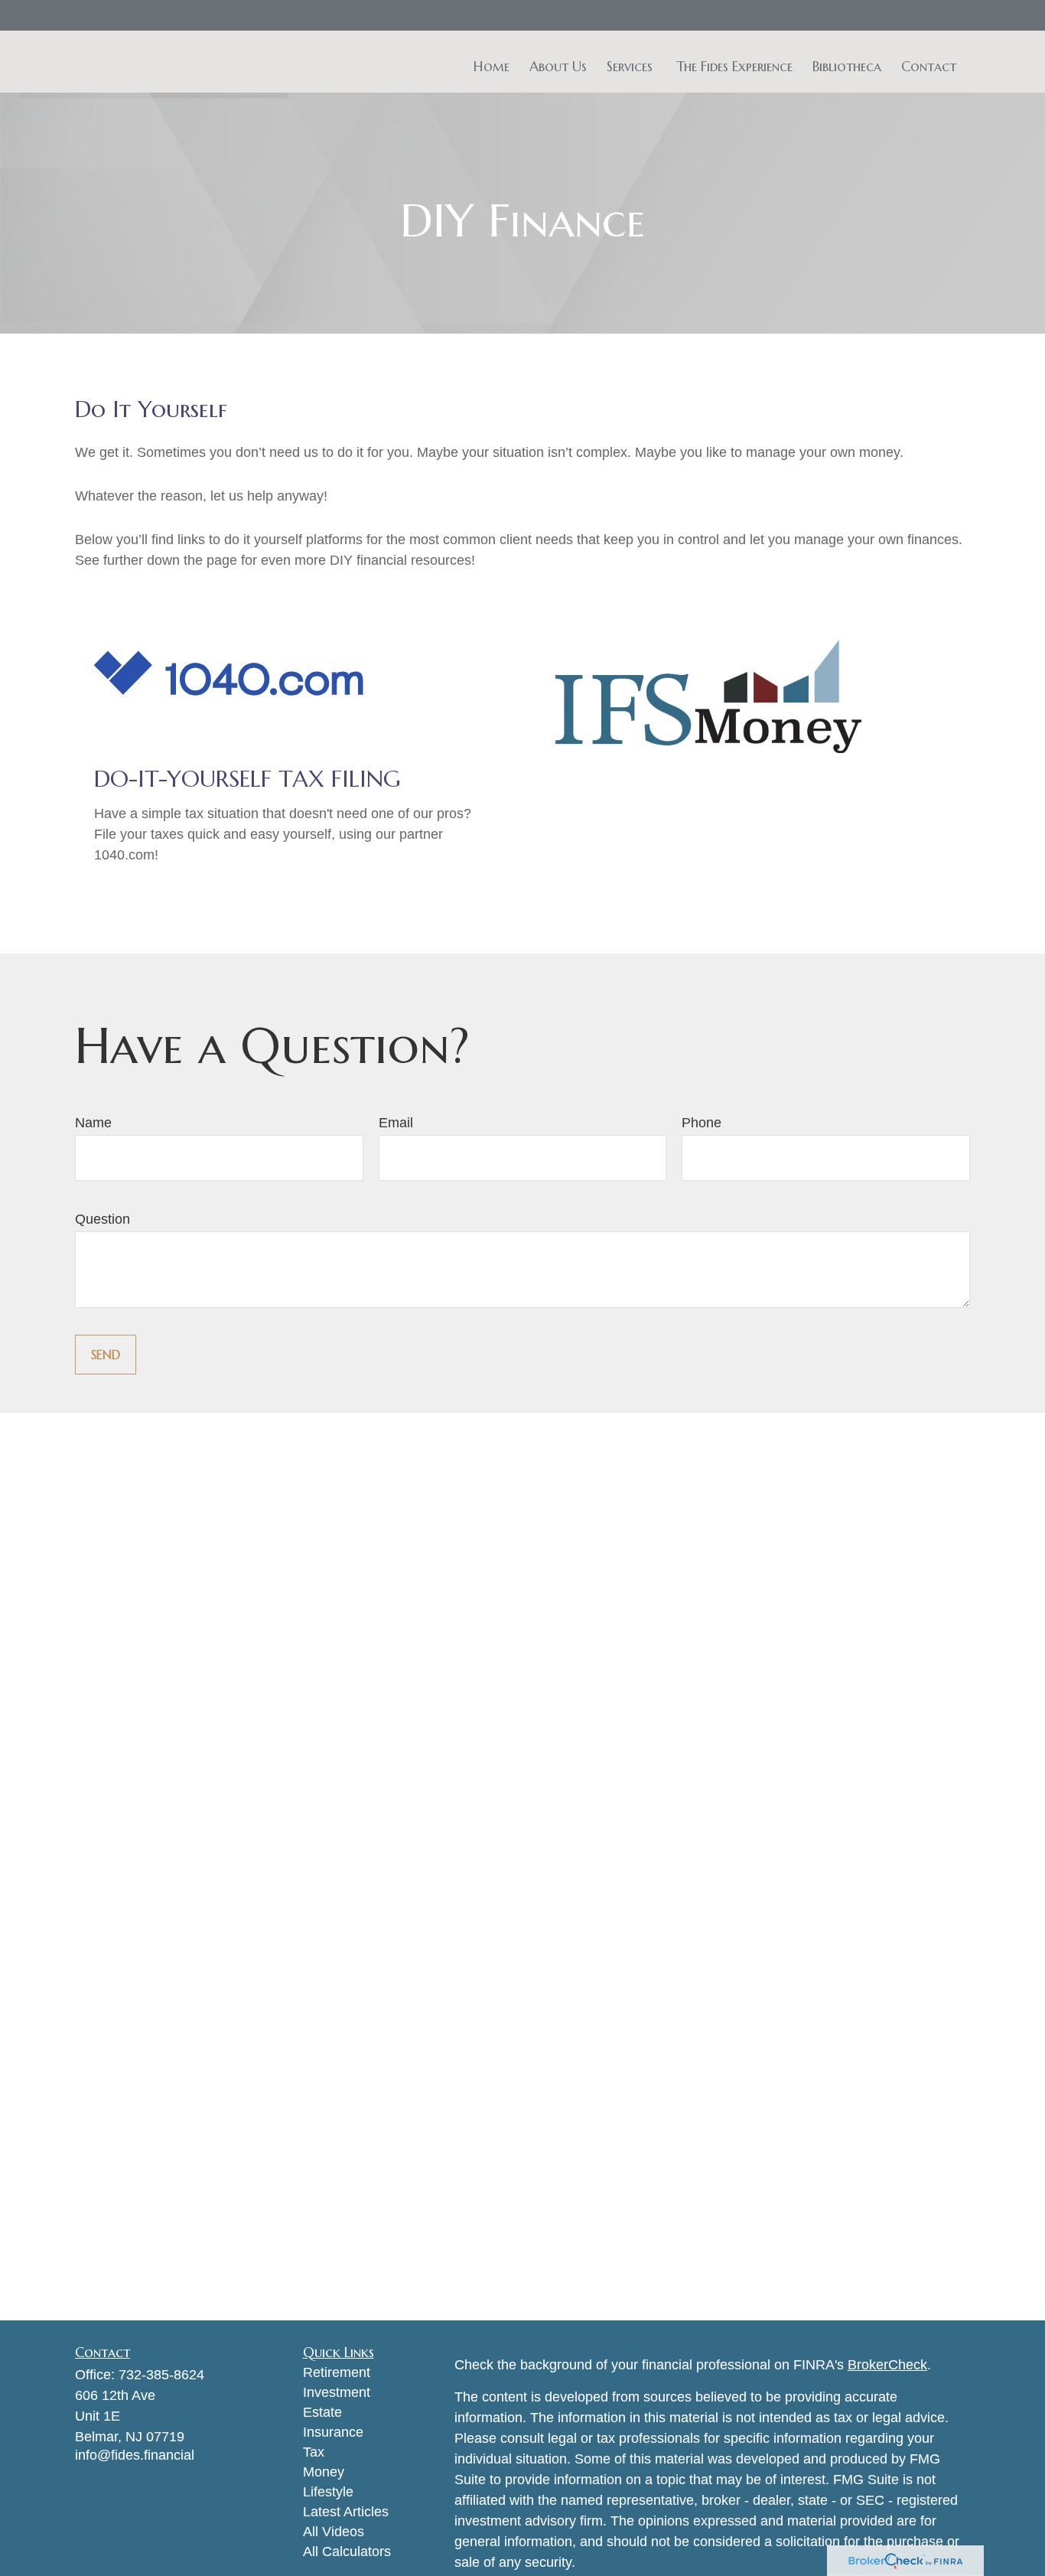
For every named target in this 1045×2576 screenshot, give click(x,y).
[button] (492, 65)
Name (93, 1123)
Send (106, 1355)
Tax (314, 2452)
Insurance (333, 2432)
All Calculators (347, 2552)
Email (396, 1123)
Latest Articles (346, 2512)
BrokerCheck (887, 2365)
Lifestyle (328, 2492)
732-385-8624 (161, 2375)
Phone (702, 1123)
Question (103, 1219)
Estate (322, 2412)
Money (324, 2472)
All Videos (334, 2532)
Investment (337, 2392)
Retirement (337, 2372)
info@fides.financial (135, 2455)
